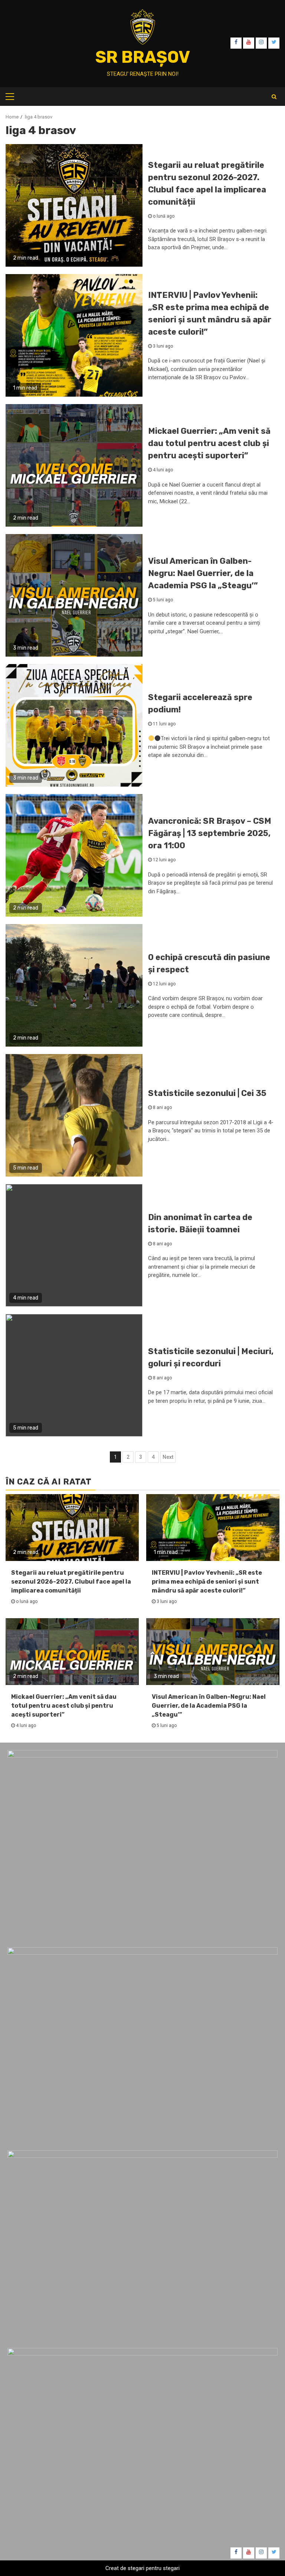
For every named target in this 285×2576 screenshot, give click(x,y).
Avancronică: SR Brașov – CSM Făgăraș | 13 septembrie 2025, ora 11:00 (210, 833)
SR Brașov (143, 57)
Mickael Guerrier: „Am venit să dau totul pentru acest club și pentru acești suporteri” (209, 443)
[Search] (274, 97)
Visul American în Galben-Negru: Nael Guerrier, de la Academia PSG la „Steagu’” (203, 573)
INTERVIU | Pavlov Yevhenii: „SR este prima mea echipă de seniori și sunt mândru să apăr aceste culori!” (207, 1582)
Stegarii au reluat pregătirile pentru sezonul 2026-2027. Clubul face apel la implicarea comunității (71, 1582)
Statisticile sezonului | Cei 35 (207, 1093)
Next (168, 1457)
